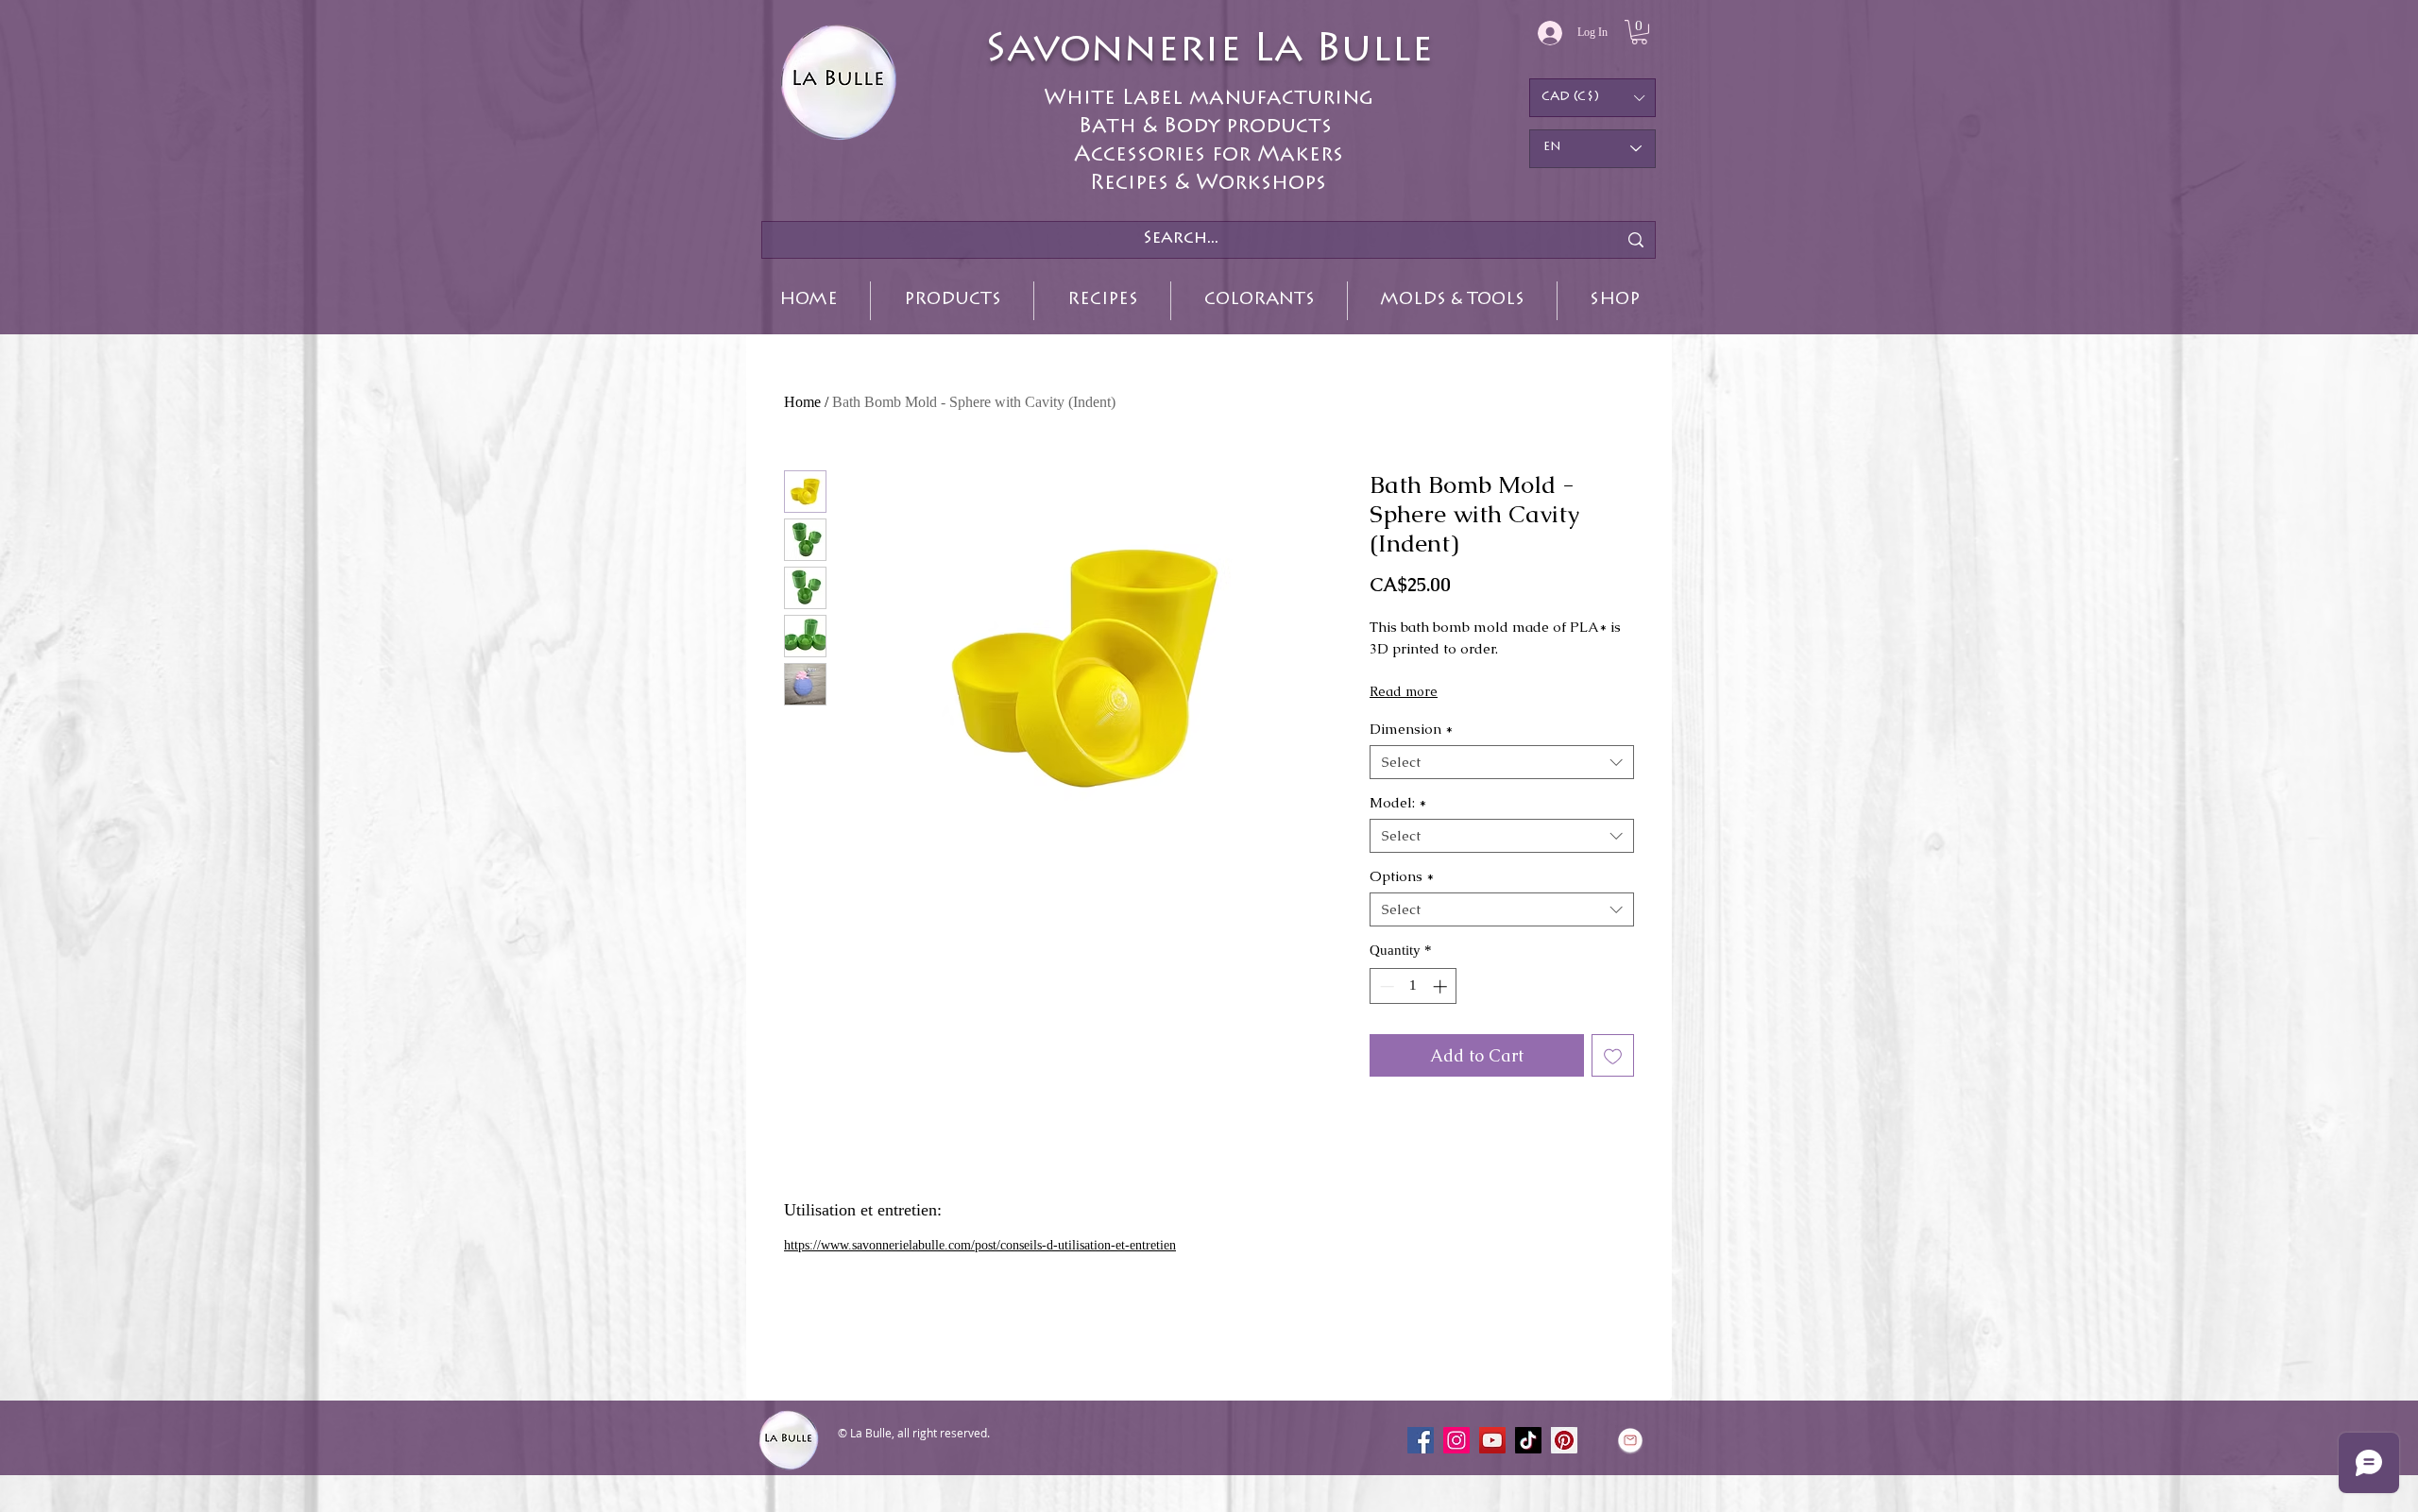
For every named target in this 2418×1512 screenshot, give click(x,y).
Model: (1398, 803)
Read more (1404, 691)
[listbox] (1592, 98)
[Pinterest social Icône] (1564, 1440)
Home (802, 402)
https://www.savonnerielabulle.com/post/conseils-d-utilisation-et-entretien (980, 1245)
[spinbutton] (1413, 986)
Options (1402, 876)
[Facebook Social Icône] (1421, 1440)
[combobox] (1502, 762)
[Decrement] (1385, 986)
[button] (1639, 32)
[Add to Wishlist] (1613, 1055)
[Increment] (1442, 986)
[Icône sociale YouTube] (1492, 1440)
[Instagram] (1456, 1440)
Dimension (1411, 729)
